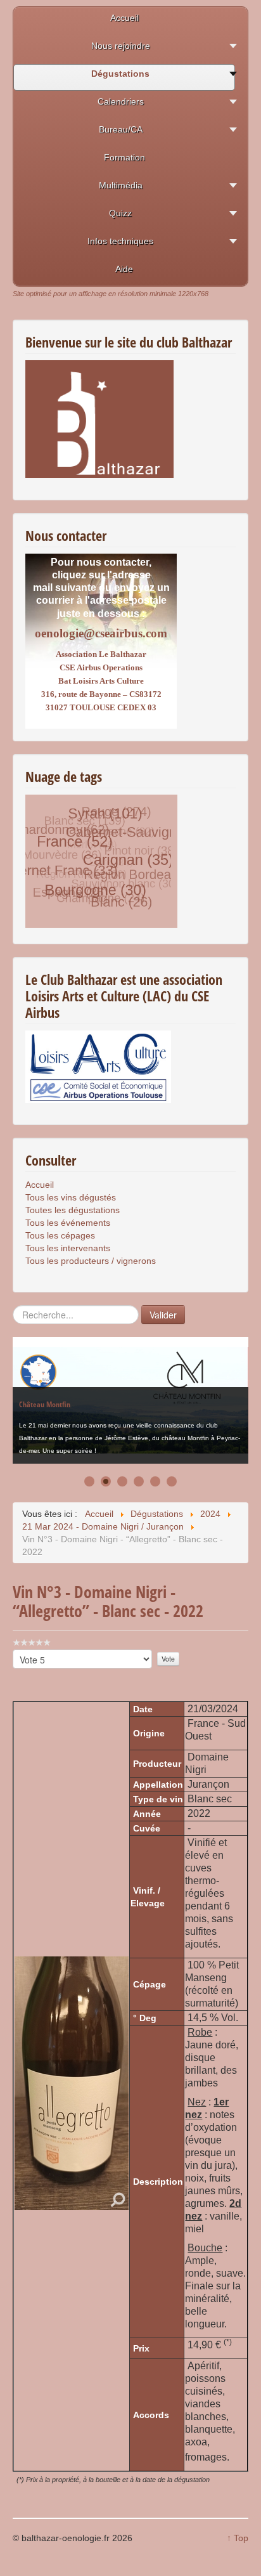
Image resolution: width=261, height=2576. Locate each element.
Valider (163, 1315)
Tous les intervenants (68, 1248)
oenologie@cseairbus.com (101, 633)
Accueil (40, 1185)
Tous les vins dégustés (71, 1197)
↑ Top (238, 2538)
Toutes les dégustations (73, 1210)
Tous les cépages (60, 1235)
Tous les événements (68, 1223)
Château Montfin (45, 1401)
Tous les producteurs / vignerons (91, 1261)
